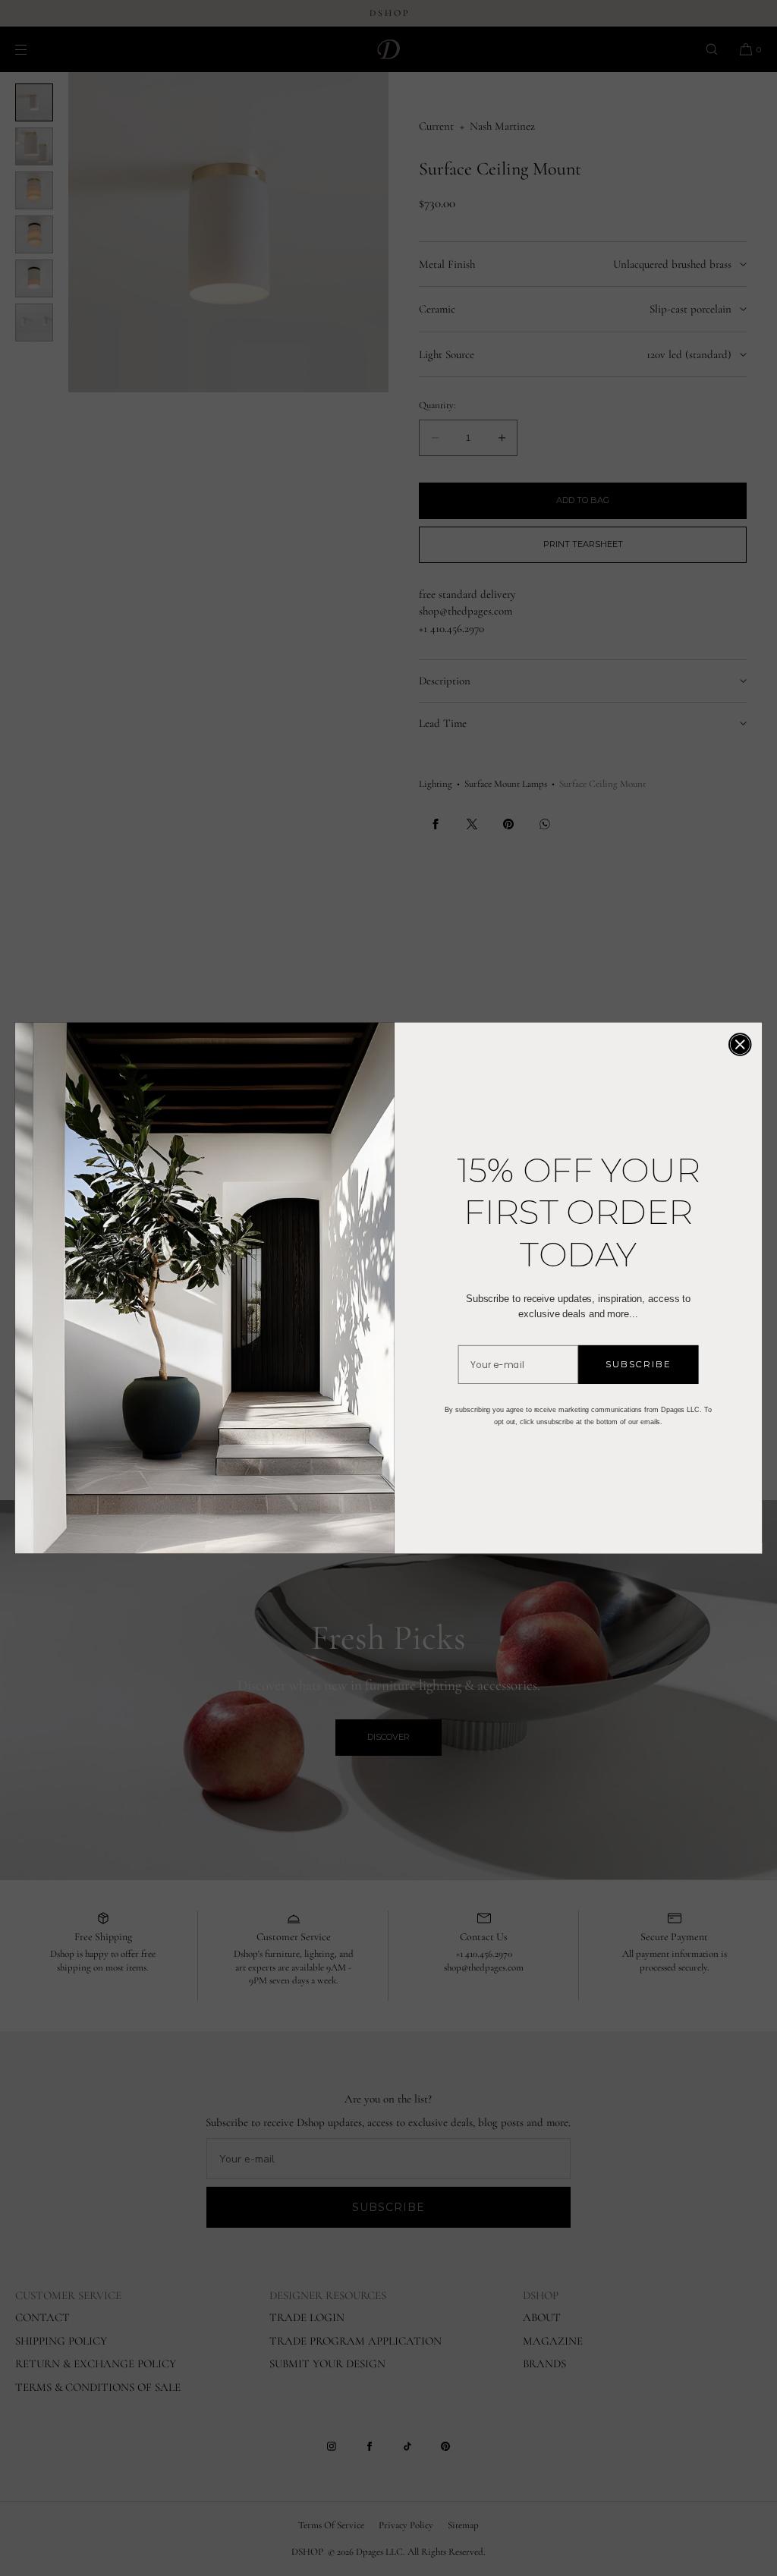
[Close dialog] (740, 1044)
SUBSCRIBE (639, 1364)
